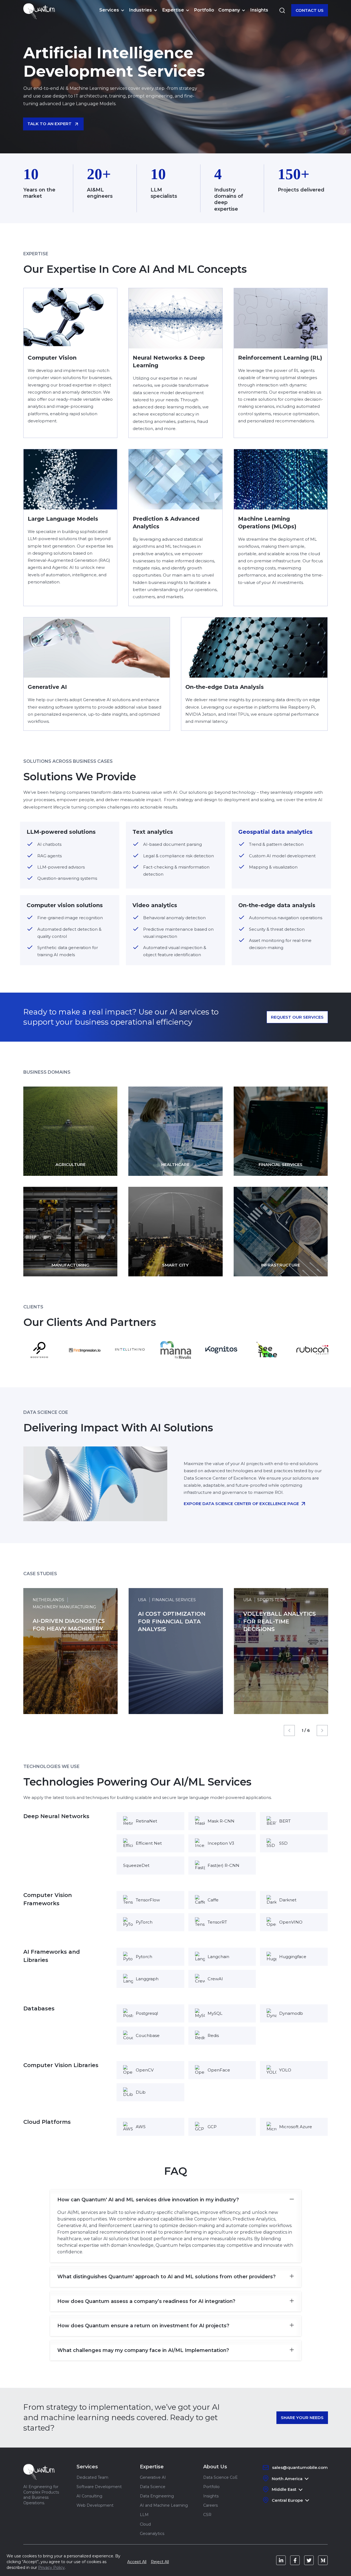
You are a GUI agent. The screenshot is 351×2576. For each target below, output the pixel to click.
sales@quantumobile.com (300, 2467)
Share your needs (302, 2418)
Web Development (95, 2505)
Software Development (99, 2487)
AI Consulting (89, 2496)
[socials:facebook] (295, 2560)
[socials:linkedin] (281, 2560)
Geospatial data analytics (275, 832)
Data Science (153, 2487)
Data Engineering (157, 2496)
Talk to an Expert (49, 124)
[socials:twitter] (309, 2560)
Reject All (160, 2562)
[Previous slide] (289, 1730)
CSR (207, 2515)
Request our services (297, 1017)
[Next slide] (322, 1730)
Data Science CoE (220, 2477)
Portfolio (204, 10)
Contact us (310, 10)
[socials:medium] (323, 2560)
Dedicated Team (92, 2477)
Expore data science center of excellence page (241, 1504)
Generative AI (153, 2477)
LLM (144, 2515)
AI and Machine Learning (164, 2505)
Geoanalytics (152, 2534)
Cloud (145, 2524)
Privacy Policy (51, 2568)
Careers (210, 2505)
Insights (259, 10)
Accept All (137, 2562)
